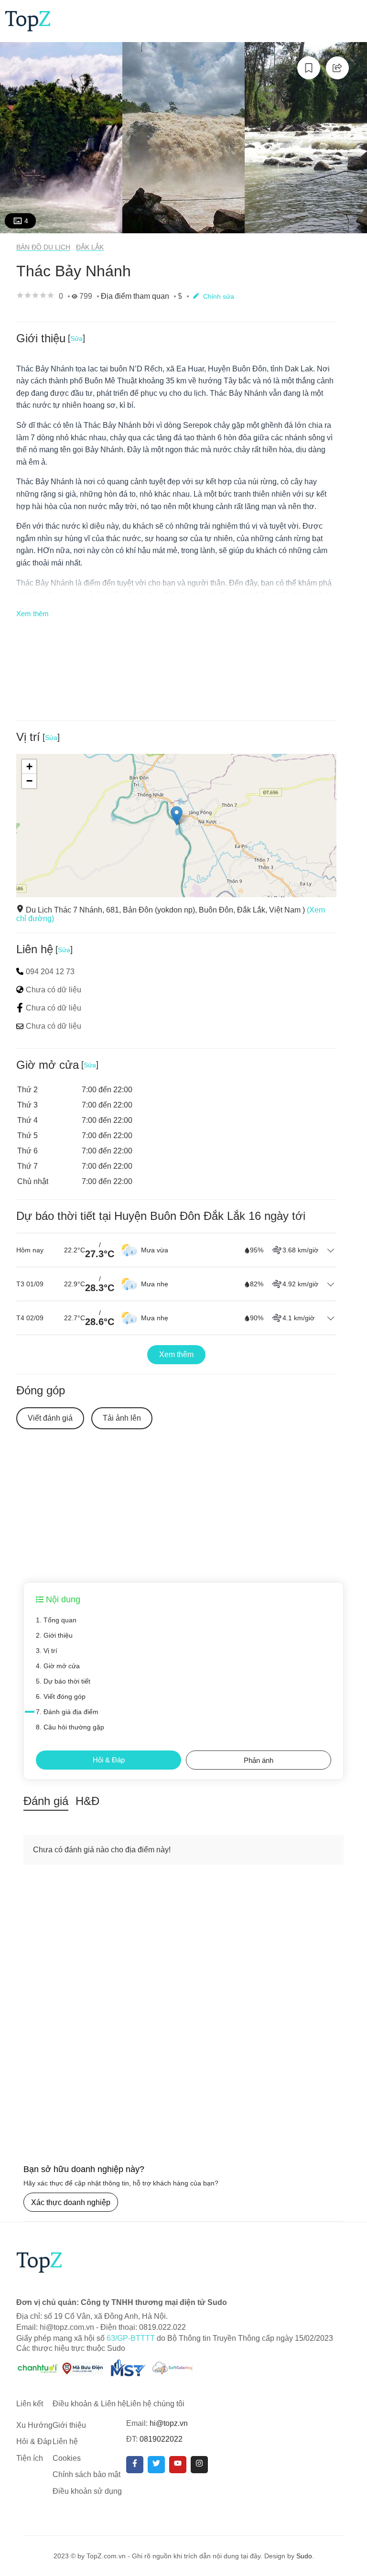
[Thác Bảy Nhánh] (61, 138)
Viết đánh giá (50, 1418)
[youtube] (178, 2465)
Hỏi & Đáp (109, 1760)
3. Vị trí (47, 1651)
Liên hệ (65, 2441)
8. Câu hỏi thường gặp (70, 1727)
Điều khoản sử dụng (87, 2491)
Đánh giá (46, 1801)
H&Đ (87, 1801)
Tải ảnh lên (122, 1418)
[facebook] (135, 2465)
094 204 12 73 (50, 972)
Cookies (67, 2458)
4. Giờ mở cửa (58, 1666)
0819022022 (161, 2439)
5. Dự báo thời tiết (63, 1681)
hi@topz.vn (169, 2423)
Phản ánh (259, 1760)
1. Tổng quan (56, 1620)
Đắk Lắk (90, 247)
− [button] (29, 781)
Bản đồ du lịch (43, 247)
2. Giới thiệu (54, 1635)
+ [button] (29, 766)
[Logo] (28, 20)
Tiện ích (30, 2458)
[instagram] (199, 2465)
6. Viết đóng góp (61, 1696)
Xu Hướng (34, 2425)
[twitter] (156, 2465)
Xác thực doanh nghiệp (71, 2202)
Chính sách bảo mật (86, 2474)
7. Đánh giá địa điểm (67, 1712)
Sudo (304, 2556)
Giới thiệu (69, 2425)
